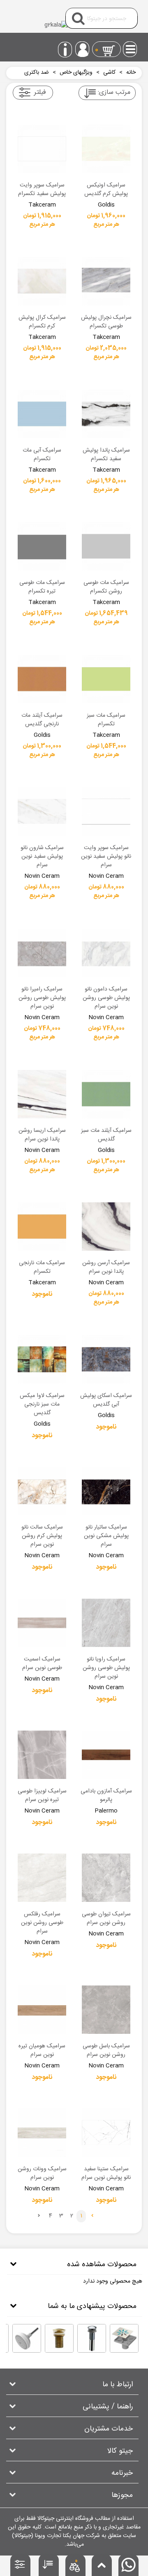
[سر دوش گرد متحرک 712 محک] (27, 2338)
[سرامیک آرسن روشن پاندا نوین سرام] (106, 1227)
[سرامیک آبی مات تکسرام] (42, 414)
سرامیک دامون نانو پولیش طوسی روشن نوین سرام (106, 998)
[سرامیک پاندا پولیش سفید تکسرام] (106, 414)
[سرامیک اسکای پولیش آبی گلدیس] (106, 1359)
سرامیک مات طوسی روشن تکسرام (106, 587)
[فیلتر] (21, 2567)
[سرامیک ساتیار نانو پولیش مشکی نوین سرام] (106, 1491)
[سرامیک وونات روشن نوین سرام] (42, 2133)
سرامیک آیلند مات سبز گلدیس (106, 1135)
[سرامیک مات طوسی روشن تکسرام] (106, 546)
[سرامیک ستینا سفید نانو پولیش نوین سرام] (106, 2133)
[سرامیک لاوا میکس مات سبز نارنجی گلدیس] (42, 1359)
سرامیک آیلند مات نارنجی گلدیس (42, 720)
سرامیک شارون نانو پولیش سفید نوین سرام (42, 857)
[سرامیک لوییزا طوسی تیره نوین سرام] (42, 1755)
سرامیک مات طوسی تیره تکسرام (42, 587)
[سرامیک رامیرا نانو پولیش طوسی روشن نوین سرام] (42, 953)
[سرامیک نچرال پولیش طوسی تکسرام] (106, 281)
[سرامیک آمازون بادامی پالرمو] (106, 1755)
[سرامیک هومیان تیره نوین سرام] (42, 2010)
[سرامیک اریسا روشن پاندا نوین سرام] (42, 1094)
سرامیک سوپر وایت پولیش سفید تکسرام (42, 190)
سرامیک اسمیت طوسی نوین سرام (42, 1664)
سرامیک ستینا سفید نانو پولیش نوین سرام (106, 2174)
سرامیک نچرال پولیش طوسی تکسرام (106, 322)
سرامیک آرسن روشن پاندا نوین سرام (106, 1268)
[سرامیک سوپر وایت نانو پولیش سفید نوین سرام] (106, 811)
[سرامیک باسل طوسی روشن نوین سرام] (106, 2010)
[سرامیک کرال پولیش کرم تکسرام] (42, 281)
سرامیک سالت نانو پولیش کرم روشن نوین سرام (42, 1536)
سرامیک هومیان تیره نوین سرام (42, 2051)
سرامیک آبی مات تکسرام (42, 455)
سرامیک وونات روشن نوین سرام (42, 2174)
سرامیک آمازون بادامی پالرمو (106, 1796)
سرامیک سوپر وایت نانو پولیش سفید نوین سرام (106, 857)
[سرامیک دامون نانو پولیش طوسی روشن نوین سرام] (106, 953)
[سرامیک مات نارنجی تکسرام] (42, 1227)
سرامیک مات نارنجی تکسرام (42, 1268)
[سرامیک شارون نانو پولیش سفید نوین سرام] (42, 811)
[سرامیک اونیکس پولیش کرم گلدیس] (106, 149)
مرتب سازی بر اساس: (114, 92)
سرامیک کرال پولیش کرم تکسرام (42, 322)
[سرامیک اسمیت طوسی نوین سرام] (42, 1623)
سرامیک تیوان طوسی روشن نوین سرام (106, 1919)
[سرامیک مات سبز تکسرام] (106, 679)
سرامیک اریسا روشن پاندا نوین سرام (42, 1135)
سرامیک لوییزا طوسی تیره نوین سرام (42, 1796)
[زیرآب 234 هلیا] (92, 2338)
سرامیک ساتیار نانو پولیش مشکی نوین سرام (106, 1536)
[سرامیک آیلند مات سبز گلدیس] (106, 1094)
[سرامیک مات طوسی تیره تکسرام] (42, 546)
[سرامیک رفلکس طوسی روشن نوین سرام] (42, 1878)
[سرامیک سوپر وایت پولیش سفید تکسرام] (42, 149)
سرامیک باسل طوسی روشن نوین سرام (106, 2051)
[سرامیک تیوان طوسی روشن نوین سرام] (106, 1878)
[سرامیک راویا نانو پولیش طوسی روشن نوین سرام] (106, 1623)
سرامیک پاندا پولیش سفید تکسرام (106, 455)
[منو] (131, 47)
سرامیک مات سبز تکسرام (106, 720)
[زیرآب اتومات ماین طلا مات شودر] (59, 2338)
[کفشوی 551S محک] (124, 2338)
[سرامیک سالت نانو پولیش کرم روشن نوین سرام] (42, 1491)
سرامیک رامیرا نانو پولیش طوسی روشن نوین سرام (42, 998)
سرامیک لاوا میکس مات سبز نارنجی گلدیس (42, 1405)
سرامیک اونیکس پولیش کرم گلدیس (106, 190)
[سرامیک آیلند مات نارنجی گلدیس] (42, 679)
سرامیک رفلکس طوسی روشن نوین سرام (42, 1923)
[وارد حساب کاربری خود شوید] (83, 49)
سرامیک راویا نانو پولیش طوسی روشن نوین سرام (106, 1668)
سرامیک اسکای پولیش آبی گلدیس (106, 1400)
